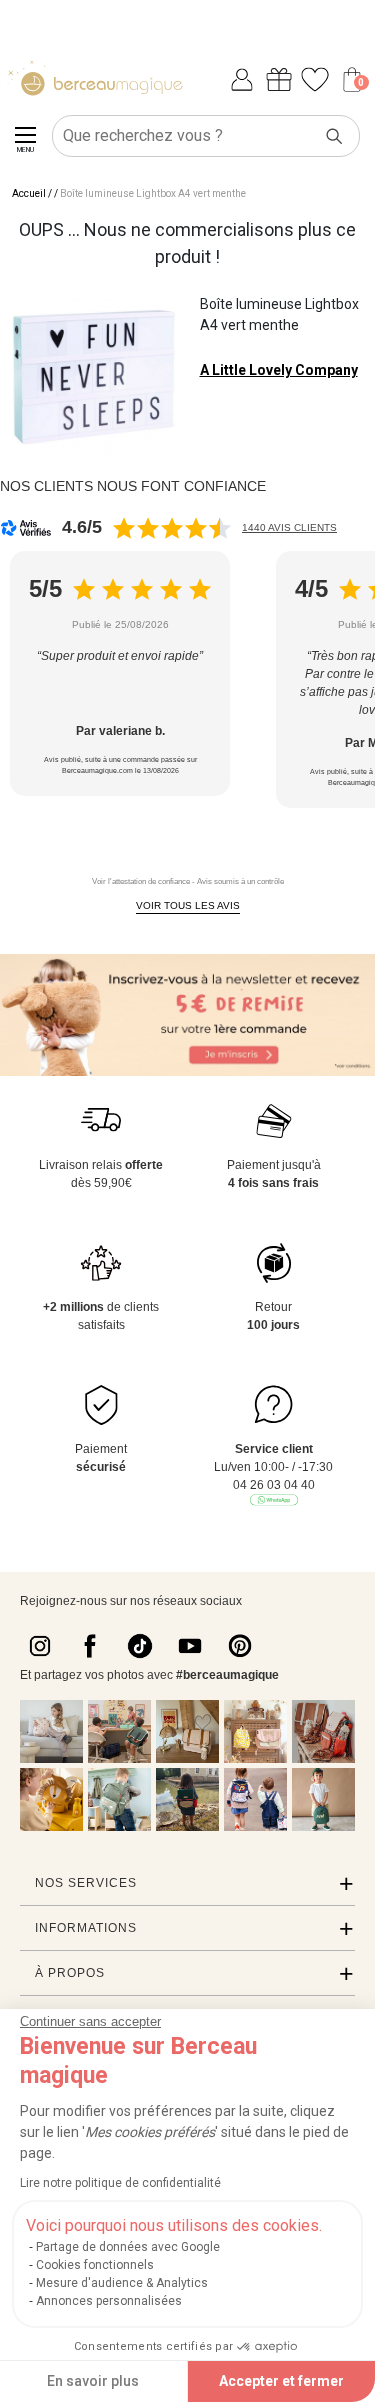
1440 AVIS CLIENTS (289, 527)
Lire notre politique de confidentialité (120, 2183)
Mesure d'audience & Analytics (122, 2283)
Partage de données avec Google (128, 2247)
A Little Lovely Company (279, 370)
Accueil (29, 193)
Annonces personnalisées (109, 2301)
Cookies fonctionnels (95, 2265)
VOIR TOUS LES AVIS (188, 905)
